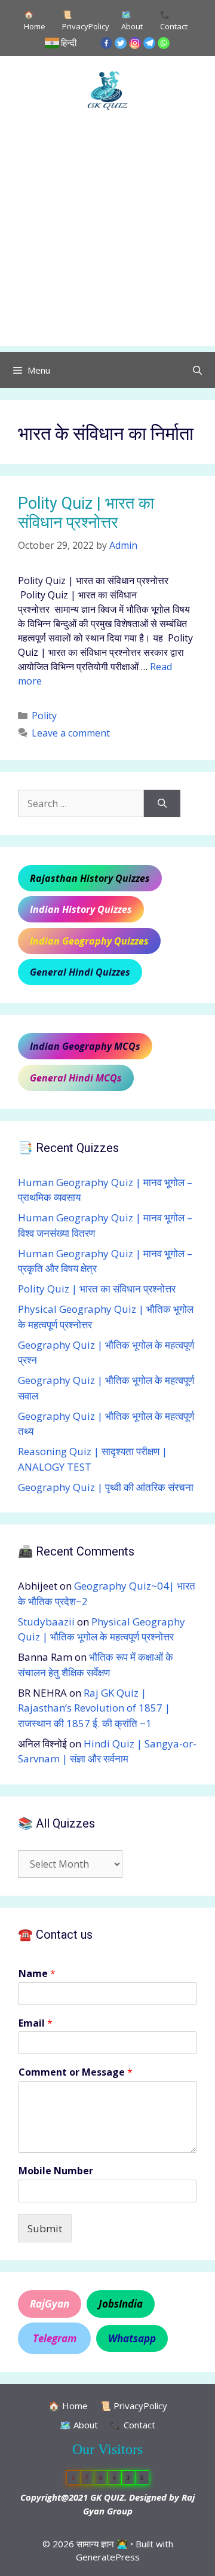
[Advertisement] (107, 239)
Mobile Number (56, 2171)
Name (37, 1974)
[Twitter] (121, 43)
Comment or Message (76, 2072)
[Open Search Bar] (197, 370)
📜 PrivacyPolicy (86, 20)
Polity (44, 716)
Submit (45, 2228)
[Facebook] (106, 43)
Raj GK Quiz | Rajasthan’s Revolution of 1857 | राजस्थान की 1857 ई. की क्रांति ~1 (94, 1708)
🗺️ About (132, 20)
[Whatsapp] (164, 43)
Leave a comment (71, 733)
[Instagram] (135, 43)
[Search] (162, 803)
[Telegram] (149, 43)
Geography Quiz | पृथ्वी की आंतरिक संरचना (106, 1487)
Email (36, 2023)
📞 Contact (174, 20)
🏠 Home (35, 20)
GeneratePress (108, 2557)
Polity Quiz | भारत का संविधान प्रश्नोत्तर (86, 513)
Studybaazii (46, 1622)
